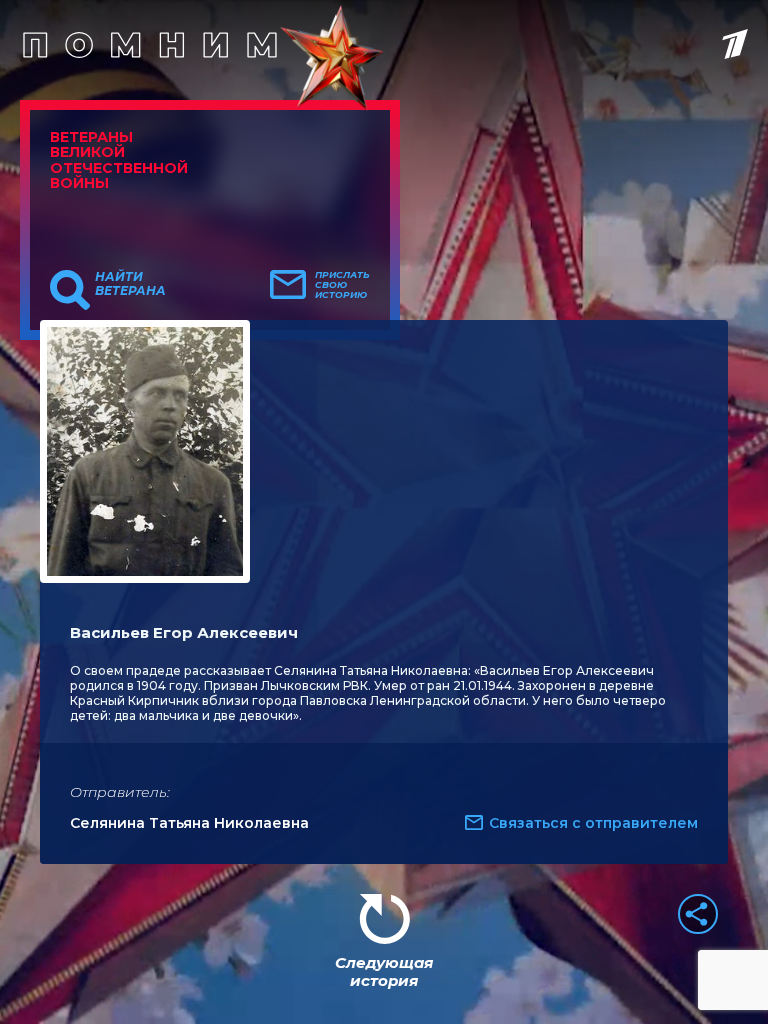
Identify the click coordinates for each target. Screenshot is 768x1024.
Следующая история (384, 971)
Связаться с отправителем (593, 823)
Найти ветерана (130, 284)
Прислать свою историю (342, 285)
